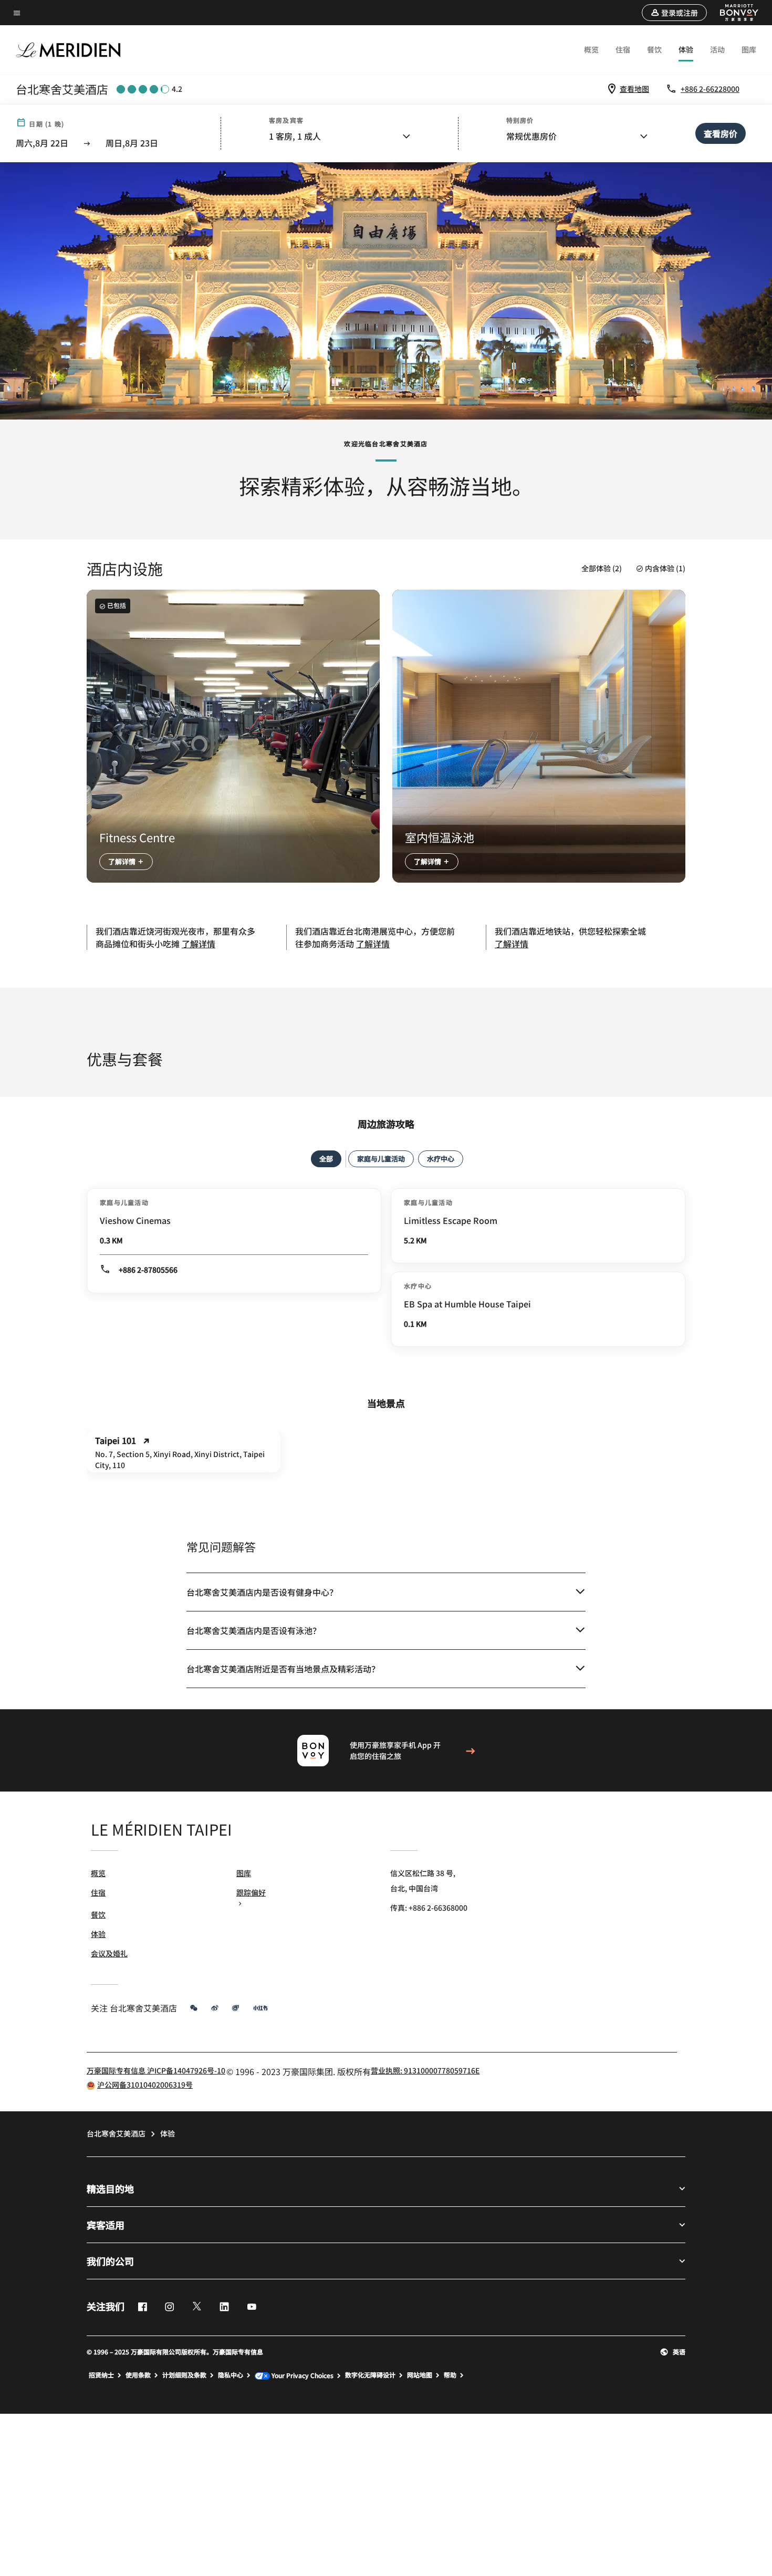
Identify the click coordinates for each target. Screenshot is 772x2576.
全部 (326, 1159)
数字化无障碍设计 (370, 2375)
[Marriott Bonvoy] (733, 13)
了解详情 (123, 861)
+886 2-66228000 (710, 89)
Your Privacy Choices (302, 2376)
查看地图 (634, 89)
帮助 (450, 2375)
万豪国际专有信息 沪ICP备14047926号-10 (156, 2070)
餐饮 (654, 49)
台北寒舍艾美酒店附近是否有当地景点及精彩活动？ (283, 1669)
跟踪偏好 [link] (251, 1892)
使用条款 (138, 2375)
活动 (717, 49)
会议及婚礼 (109, 1953)
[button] (674, 13)
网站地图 (420, 2375)
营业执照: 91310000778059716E (425, 2070)
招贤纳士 (101, 2375)
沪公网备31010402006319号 (145, 2085)
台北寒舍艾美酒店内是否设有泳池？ (254, 1630)
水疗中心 (441, 1159)
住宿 (623, 49)
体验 (686, 49)
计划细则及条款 (184, 2375)
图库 (749, 49)
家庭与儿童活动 (381, 1159)
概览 (591, 49)
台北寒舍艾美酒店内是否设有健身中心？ (262, 1592)
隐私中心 (231, 2375)
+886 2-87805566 (148, 1270)
